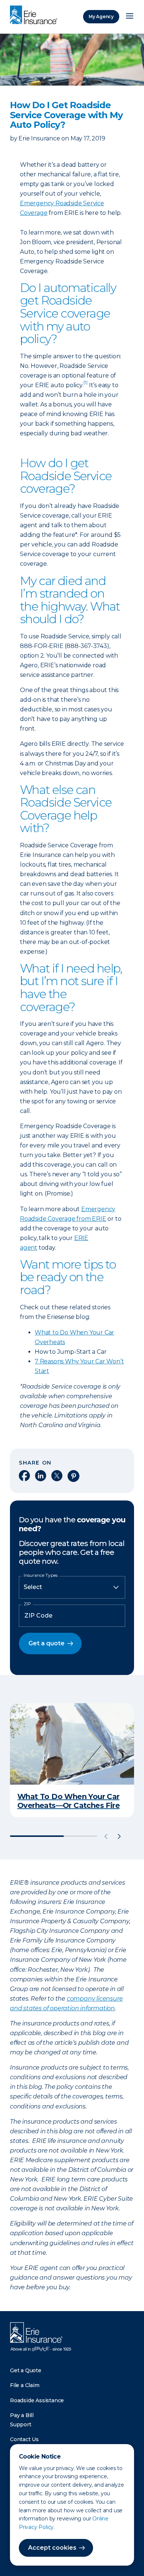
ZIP (27, 1604)
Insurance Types (41, 1575)
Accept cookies (52, 2548)
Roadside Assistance (37, 2400)
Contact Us (24, 2439)
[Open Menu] (130, 17)
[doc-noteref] (85, 385)
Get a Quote (26, 2370)
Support (21, 2424)
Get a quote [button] (47, 1643)
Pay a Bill (22, 2415)
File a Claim (25, 2385)
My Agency (101, 16)
